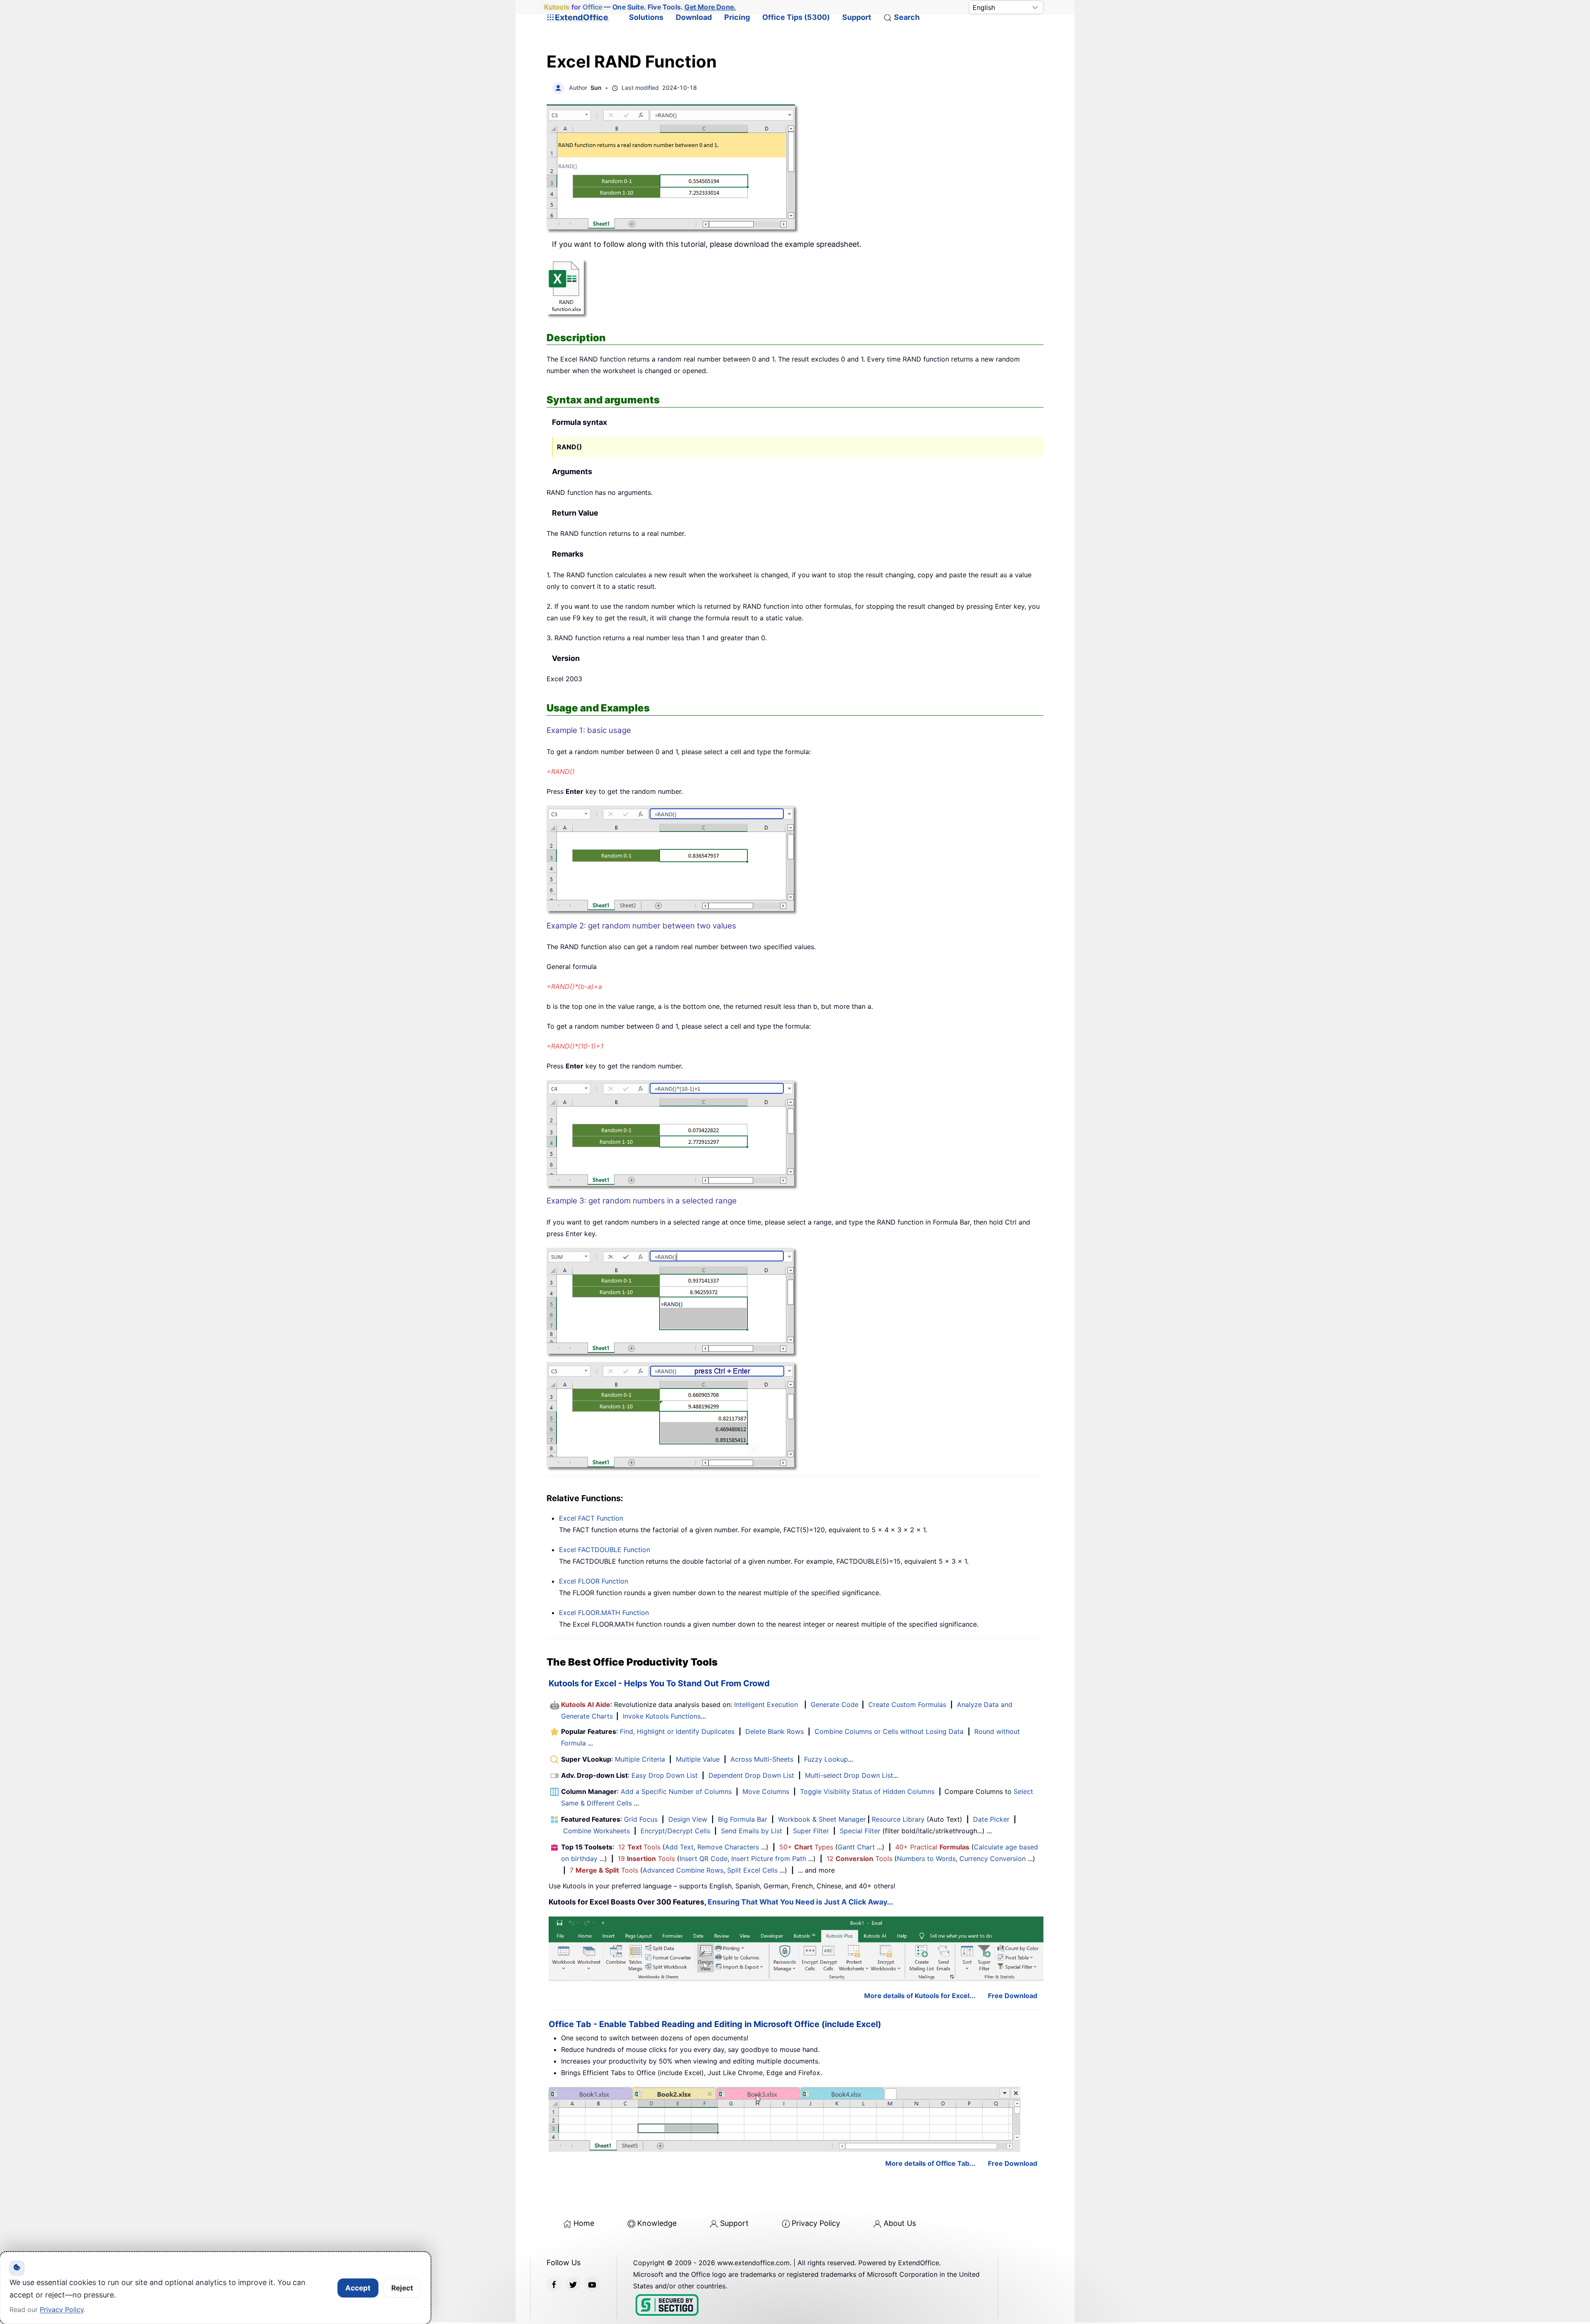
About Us (900, 2223)
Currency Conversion (993, 1859)
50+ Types (806, 1847)
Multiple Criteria (640, 1759)
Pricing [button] (737, 17)
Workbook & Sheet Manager (822, 1819)
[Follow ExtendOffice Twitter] (573, 2284)
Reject (402, 2288)
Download (694, 17)
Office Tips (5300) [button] (796, 17)
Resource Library (898, 1819)
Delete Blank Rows (775, 1731)
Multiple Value (699, 1759)
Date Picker (991, 1819)
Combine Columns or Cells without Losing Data (889, 1731)
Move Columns (766, 1791)
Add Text (679, 1847)
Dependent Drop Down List (751, 1775)
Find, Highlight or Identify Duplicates (677, 1731)
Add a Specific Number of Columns (676, 1791)
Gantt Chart (856, 1847)
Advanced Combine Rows (683, 1870)
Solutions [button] (646, 17)
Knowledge (657, 2223)
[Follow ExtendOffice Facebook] (554, 2284)
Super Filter (811, 1831)
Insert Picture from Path (769, 1859)
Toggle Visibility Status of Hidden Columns (867, 1791)
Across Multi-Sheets (762, 1759)
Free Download (1013, 1996)
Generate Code (835, 1704)
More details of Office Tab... (930, 2163)
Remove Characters (728, 1847)
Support (857, 17)
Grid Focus (641, 1819)
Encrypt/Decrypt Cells (675, 1831)
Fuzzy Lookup (826, 1759)
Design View (688, 1819)
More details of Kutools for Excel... (920, 1996)
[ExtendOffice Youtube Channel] (592, 2284)
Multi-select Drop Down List (849, 1775)
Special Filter (860, 1831)
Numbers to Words (926, 1859)
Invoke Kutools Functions (662, 1716)
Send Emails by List (752, 1831)
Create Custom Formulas (907, 1704)
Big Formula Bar (743, 1819)
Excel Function (591, 1518)
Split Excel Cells (752, 1870)
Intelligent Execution (766, 1704)
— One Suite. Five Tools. (640, 7)
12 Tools (639, 1847)
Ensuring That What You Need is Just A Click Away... (800, 1902)
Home (584, 2223)
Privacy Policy (816, 2223)
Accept (358, 2288)
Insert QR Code (703, 1859)
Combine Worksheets (596, 1831)
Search (907, 17)
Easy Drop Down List (665, 1775)
